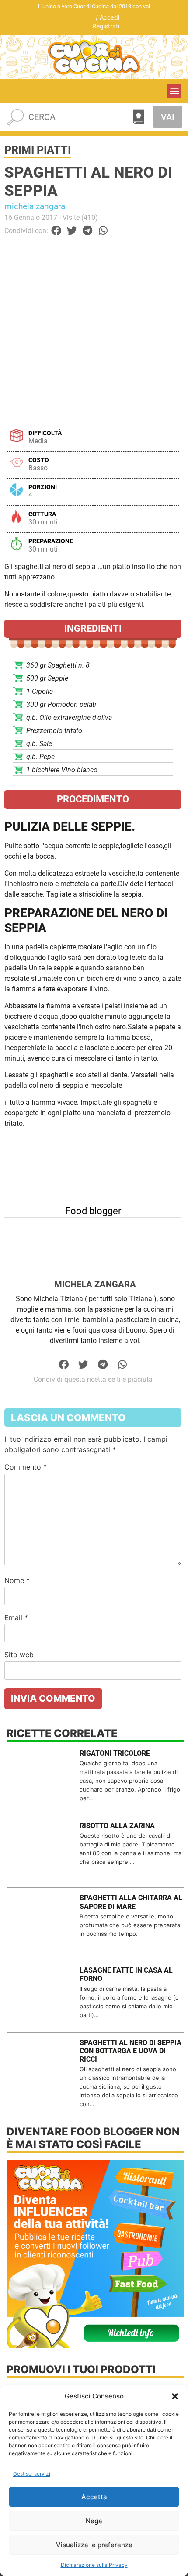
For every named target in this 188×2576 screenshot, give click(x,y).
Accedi (110, 17)
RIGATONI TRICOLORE (115, 1753)
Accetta (94, 2497)
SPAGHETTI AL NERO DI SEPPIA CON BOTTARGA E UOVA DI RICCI (131, 2051)
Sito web (19, 1655)
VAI (168, 117)
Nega (94, 2521)
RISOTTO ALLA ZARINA (117, 1826)
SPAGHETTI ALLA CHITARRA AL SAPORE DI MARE (131, 1902)
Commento (26, 1467)
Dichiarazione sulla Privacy (94, 2565)
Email (16, 1617)
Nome (17, 1580)
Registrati (106, 26)
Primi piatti (38, 150)
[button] (175, 2396)
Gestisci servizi (32, 2474)
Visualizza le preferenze (94, 2545)
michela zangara (35, 206)
